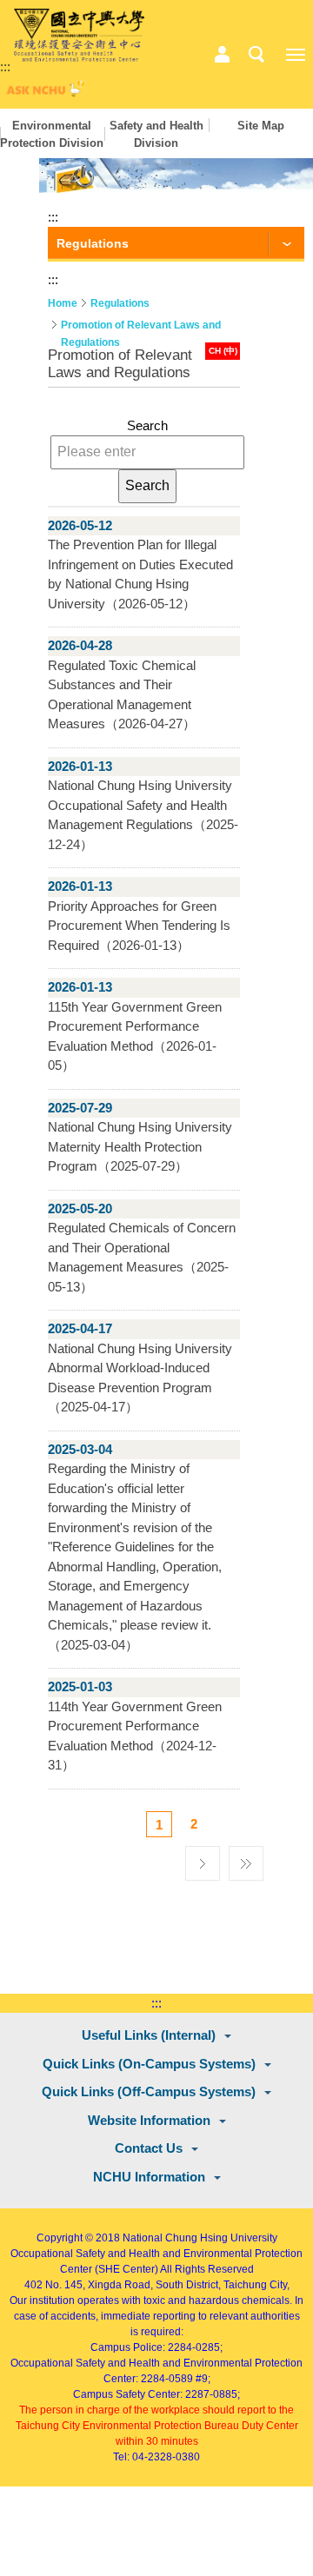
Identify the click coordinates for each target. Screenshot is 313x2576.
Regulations (120, 303)
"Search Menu (256, 55)
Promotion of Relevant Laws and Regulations (141, 326)
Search (147, 425)
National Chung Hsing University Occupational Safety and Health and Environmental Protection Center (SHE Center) (156, 2254)
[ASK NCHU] (43, 93)
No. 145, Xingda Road (98, 2285)
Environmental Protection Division (52, 134)
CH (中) (223, 351)
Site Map (261, 126)
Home (63, 303)
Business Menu (222, 55)
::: (5, 66)
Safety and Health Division (156, 134)
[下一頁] (203, 1859)
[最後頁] (246, 1859)
